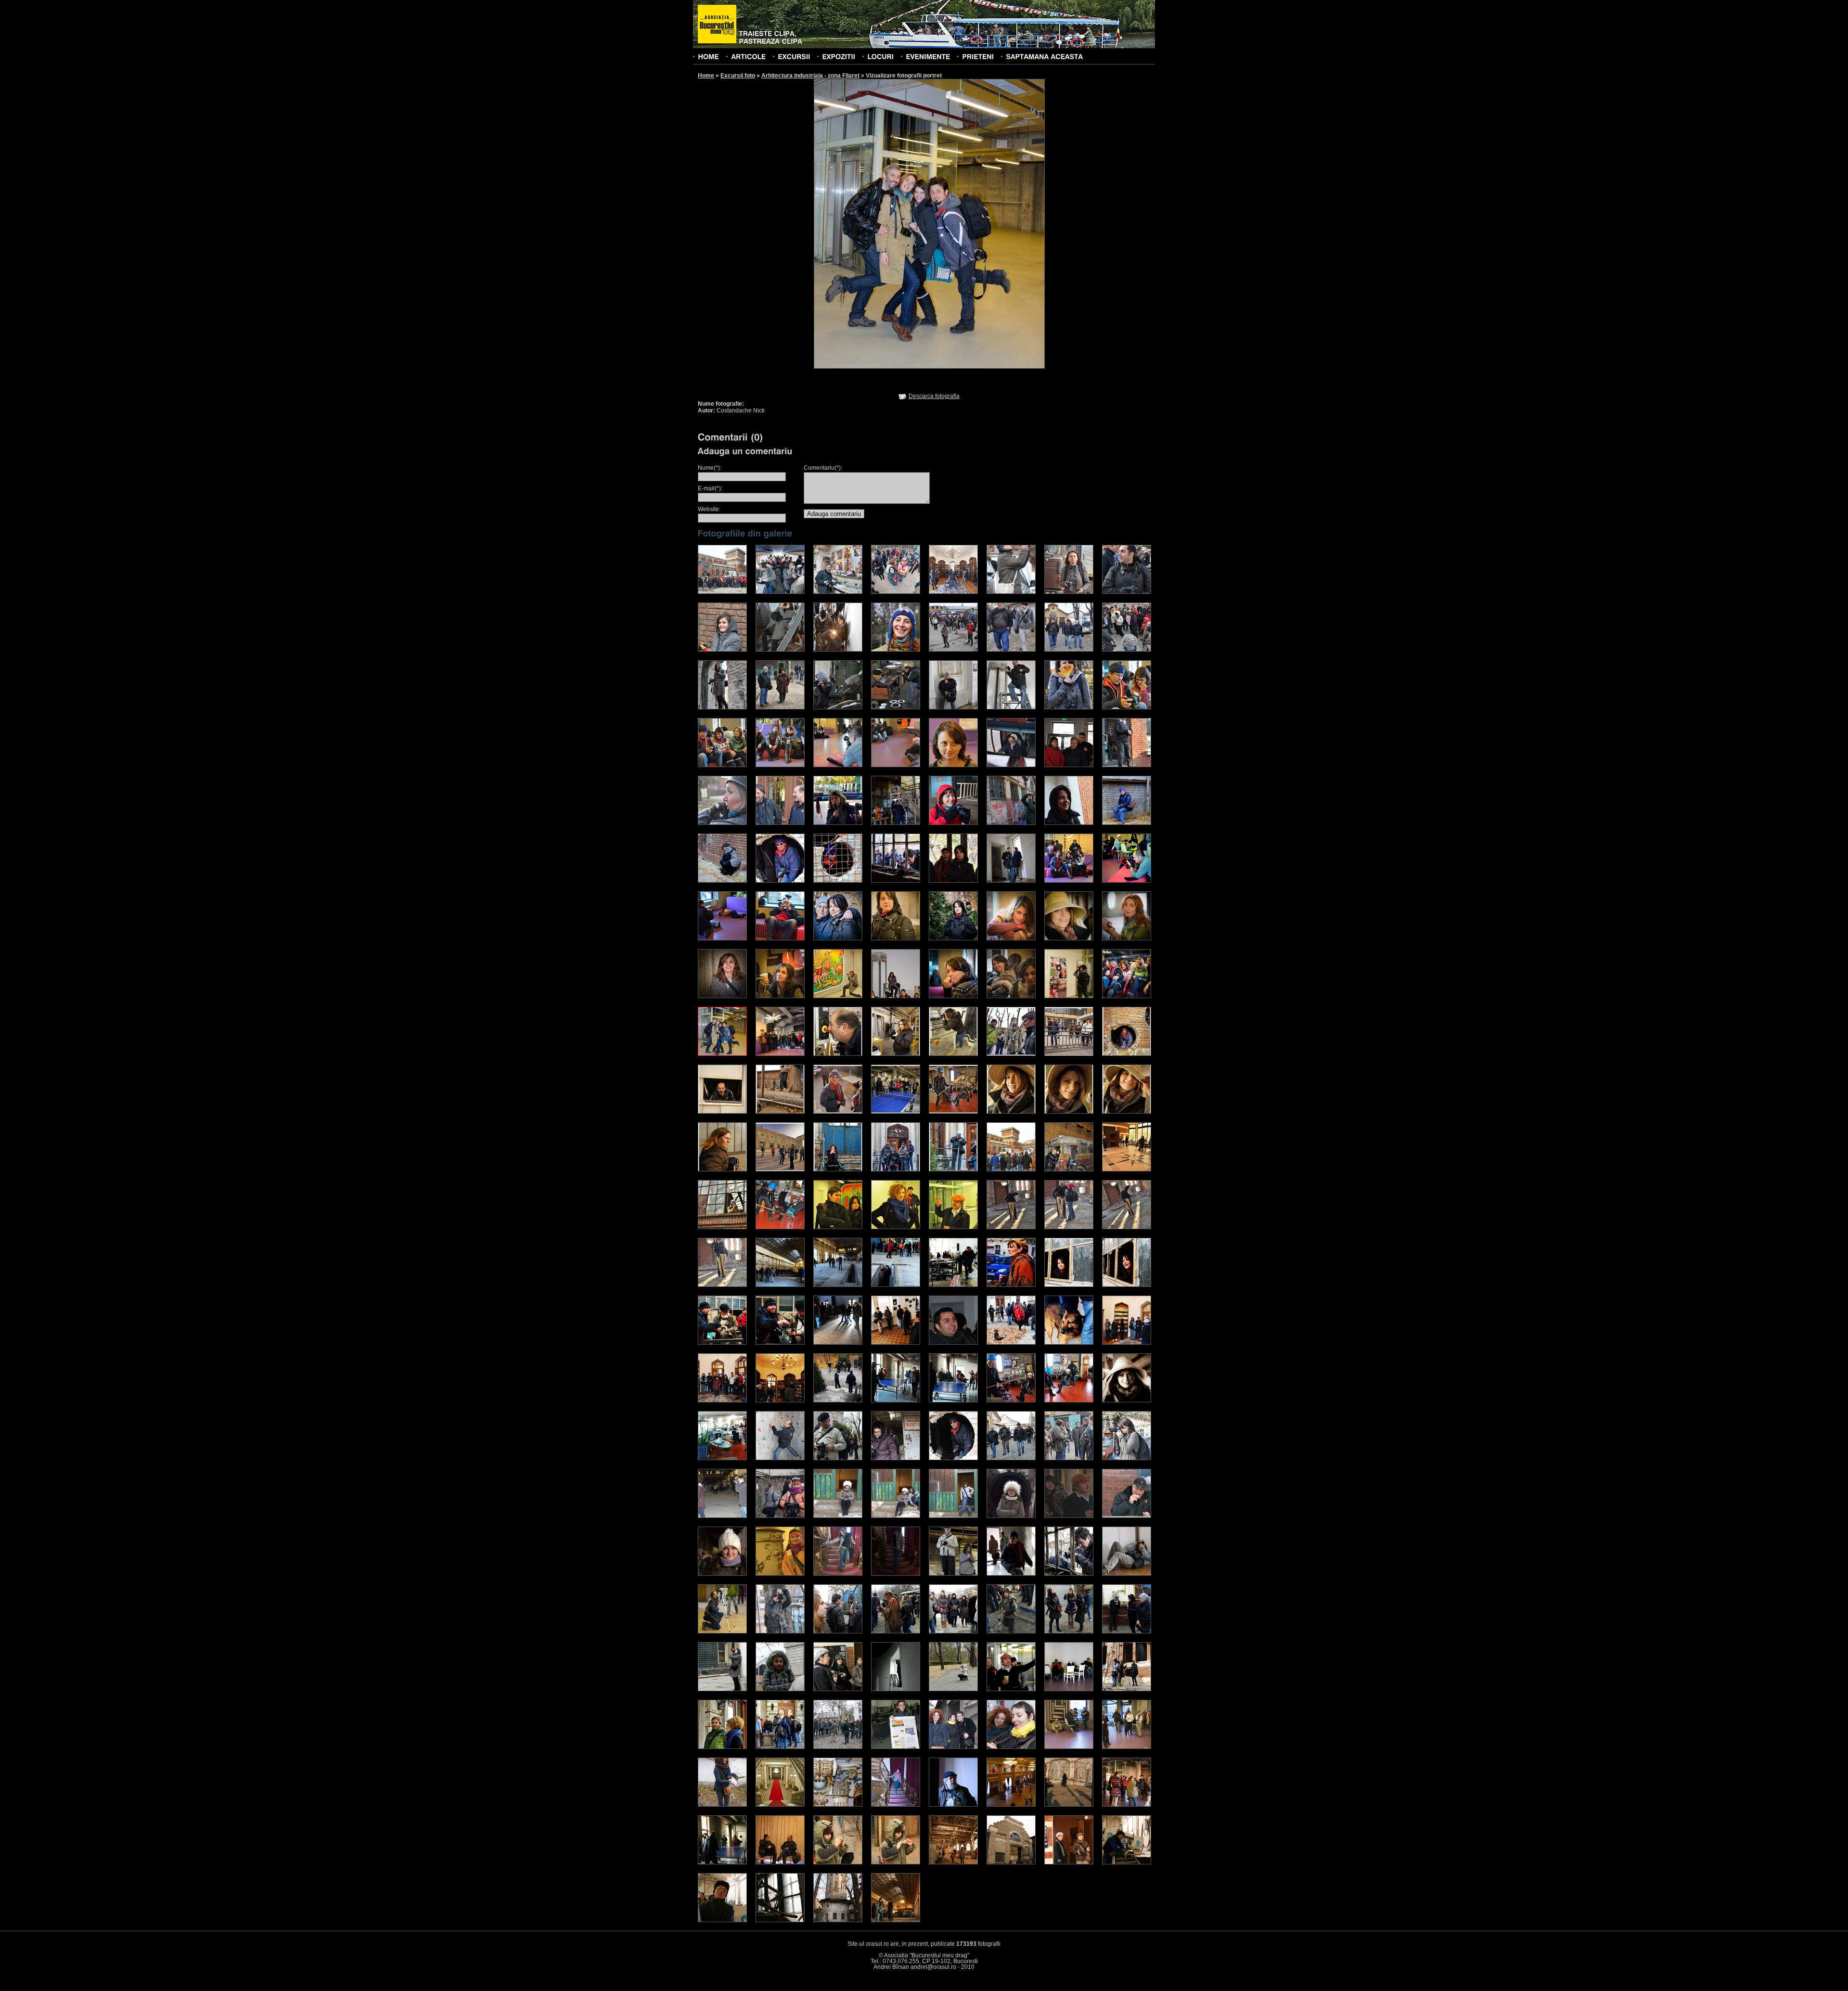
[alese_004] (1011, 1054)
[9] (896, 1863)
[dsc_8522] (1127, 707)
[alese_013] (1069, 1112)
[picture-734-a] (1069, 1689)
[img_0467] (953, 1458)
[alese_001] (838, 1054)
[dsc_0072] (722, 1400)
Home (706, 76)
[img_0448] (1011, 1458)
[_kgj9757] (1011, 1747)
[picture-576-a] (896, 1689)
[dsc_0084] (953, 1400)
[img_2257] (953, 592)
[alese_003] (953, 1054)
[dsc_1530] (722, 1285)
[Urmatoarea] (987, 223)
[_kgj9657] (953, 1747)
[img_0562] (838, 1458)
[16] (953, 1805)
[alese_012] (1011, 1112)
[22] (780, 1805)
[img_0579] (780, 1458)
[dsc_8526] (780, 765)
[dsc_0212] (1069, 1516)
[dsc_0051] (896, 1343)
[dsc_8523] (722, 765)
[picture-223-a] (1069, 1631)
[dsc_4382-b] (896, 881)
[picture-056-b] (896, 1631)
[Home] (708, 56)
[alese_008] (780, 1112)
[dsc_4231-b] (838, 823)
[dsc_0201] (1011, 1516)
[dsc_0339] (780, 823)
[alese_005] (1069, 1054)
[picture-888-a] (722, 1747)
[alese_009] (838, 1112)
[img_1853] (780, 592)
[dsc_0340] (838, 1574)
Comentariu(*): (823, 468)
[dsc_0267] (1127, 765)
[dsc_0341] (896, 1574)
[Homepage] (717, 25)
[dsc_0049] (838, 1343)
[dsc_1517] (1011, 1227)
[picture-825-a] (1127, 1689)
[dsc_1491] (838, 1227)
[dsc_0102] (722, 1458)
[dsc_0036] (1011, 1285)
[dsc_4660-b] (780, 938)
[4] (896, 1747)
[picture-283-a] (722, 1689)
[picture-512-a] (838, 1689)
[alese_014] (1127, 1112)
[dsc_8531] (838, 765)
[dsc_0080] (722, 650)
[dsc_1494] (953, 1227)
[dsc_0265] (1069, 765)
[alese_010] (896, 1112)
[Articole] (748, 56)
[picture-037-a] (838, 1631)
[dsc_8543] (896, 765)
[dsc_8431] (780, 707)
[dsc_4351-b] (1127, 823)
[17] (1069, 1747)
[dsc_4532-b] (1011, 881)
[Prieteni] (978, 56)
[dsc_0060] (953, 1343)
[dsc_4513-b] (953, 881)
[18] (1127, 1747)
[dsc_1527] (1127, 1227)
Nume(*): (710, 468)
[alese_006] (1127, 1054)
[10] (838, 1863)
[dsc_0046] (722, 1343)
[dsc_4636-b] (1127, 881)
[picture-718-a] (1011, 1689)
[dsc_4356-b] (722, 881)
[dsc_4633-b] (1069, 881)
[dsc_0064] (1127, 592)
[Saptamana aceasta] (1044, 56)
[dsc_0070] (1127, 1343)
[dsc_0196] (838, 1516)
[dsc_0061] (1069, 592)
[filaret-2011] (722, 592)
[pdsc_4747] (953, 1574)
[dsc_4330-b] (1069, 823)
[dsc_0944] (1011, 1169)
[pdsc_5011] (1011, 1574)
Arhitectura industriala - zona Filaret (810, 76)
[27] (896, 1805)
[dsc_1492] (896, 1227)
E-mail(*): (710, 488)
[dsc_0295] (780, 1574)
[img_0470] (896, 1458)
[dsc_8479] (953, 707)
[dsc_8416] (722, 707)
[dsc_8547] (953, 765)
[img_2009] (1011, 592)
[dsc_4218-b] (953, 823)
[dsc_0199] (953, 1516)
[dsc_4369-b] (780, 881)
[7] (1011, 1863)
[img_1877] (896, 592)
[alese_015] (722, 1169)
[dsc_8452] (896, 707)
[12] (722, 1863)
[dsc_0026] (953, 1285)
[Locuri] (880, 56)
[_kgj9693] (722, 1805)
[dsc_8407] (1127, 650)
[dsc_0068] (1069, 1343)
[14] (1069, 1805)
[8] (953, 1863)
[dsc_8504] (1069, 707)
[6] (1069, 1863)
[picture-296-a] (780, 1689)
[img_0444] (1127, 1458)
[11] (780, 1863)
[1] (896, 1920)
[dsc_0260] (722, 1574)
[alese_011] (953, 1112)
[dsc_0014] (838, 1285)
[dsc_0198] (896, 1516)
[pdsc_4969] (1127, 1574)
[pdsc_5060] (722, 1631)
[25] (838, 1805)
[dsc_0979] (1069, 1169)
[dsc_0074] (780, 1400)
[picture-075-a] (953, 1631)
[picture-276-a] (1127, 1631)
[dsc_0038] (1069, 1285)
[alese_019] (896, 1169)
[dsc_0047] (780, 1343)
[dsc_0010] (780, 1285)
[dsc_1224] (1127, 1169)
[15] (1011, 1805)
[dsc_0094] (1011, 1400)
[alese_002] (896, 1054)
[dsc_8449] (838, 707)
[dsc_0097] (1127, 1400)
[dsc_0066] (1011, 1343)
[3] (780, 1920)
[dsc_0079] (838, 1400)
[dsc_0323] (722, 823)
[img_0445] (1069, 1458)
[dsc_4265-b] (1011, 823)
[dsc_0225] (838, 650)
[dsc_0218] (780, 650)
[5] (1127, 1863)
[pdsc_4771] (780, 1631)
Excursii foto (738, 76)
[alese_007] (722, 1112)
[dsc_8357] (953, 650)
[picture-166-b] (1011, 1631)
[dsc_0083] (896, 1400)
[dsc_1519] (1069, 1227)
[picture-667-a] (953, 1689)
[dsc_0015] (896, 1285)
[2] (838, 1747)
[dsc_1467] (780, 1227)
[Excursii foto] (794, 56)
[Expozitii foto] (839, 56)
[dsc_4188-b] (896, 823)
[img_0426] (722, 1516)
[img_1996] (838, 592)
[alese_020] (953, 1169)
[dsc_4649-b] (722, 938)
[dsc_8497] (1011, 707)
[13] (1127, 1805)
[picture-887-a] (780, 1747)
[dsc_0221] (1127, 1516)
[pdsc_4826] (1069, 1574)
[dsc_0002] (1011, 765)
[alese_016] (780, 1169)
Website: (709, 509)
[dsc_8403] (1011, 650)
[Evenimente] (928, 56)
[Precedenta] (871, 223)
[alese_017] (838, 1169)
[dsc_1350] (722, 1227)
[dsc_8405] (1069, 650)
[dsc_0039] (1127, 1285)
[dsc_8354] (896, 650)
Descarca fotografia (934, 396)
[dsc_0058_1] (780, 1516)
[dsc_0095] (1069, 1400)
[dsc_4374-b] (838, 881)
